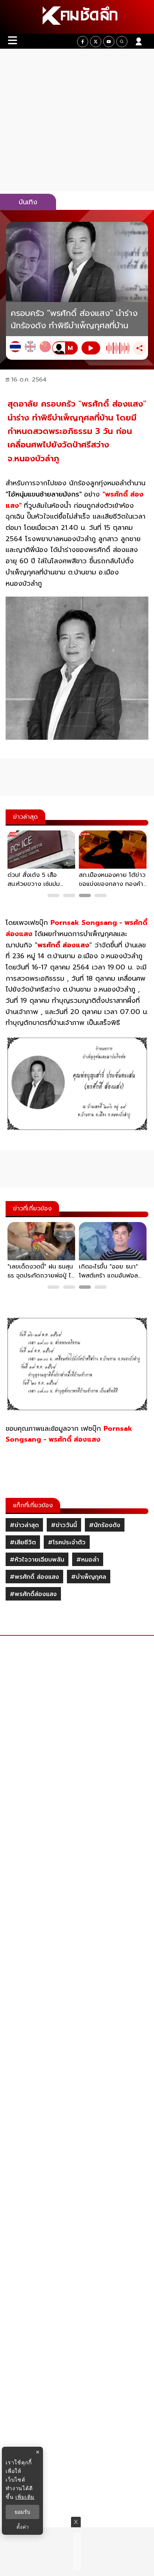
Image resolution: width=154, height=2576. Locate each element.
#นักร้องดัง (105, 1525)
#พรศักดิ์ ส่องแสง (34, 1577)
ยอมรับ (22, 2512)
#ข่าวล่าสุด (24, 1525)
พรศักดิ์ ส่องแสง (63, 945)
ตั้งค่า (23, 2527)
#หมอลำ (88, 1560)
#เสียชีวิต (23, 1542)
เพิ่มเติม (25, 2497)
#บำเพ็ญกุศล (89, 1577)
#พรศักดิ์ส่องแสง (33, 1594)
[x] (96, 42)
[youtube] (109, 42)
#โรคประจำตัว (67, 1542)
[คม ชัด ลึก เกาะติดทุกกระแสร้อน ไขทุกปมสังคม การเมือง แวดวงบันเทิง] (77, 17)
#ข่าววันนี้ (64, 1525)
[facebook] (83, 42)
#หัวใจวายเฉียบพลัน (37, 1560)
